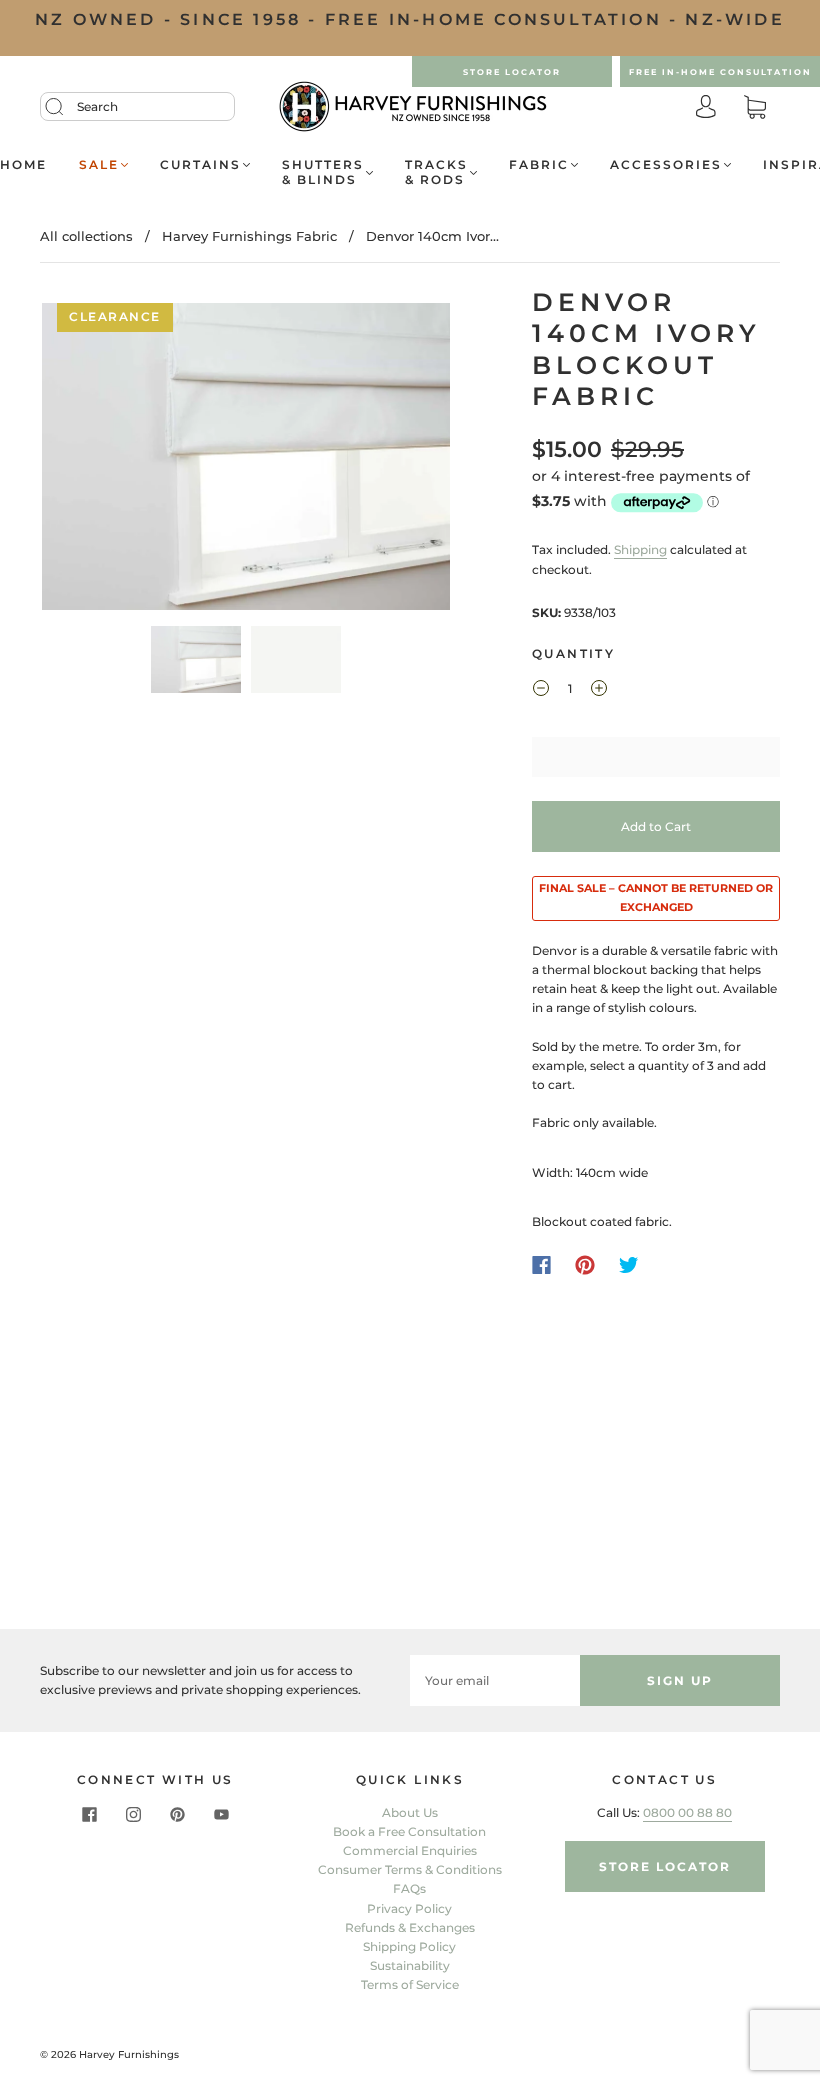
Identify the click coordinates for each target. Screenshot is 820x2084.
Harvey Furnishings (129, 2054)
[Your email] (495, 1680)
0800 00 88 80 (687, 1812)
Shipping (640, 549)
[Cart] (755, 108)
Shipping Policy (409, 1946)
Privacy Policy (409, 1908)
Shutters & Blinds (323, 172)
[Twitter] (629, 1265)
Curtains (200, 164)
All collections (86, 236)
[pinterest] (177, 1815)
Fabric (539, 164)
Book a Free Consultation (409, 1831)
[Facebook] (541, 1265)
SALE (99, 164)
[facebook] (89, 1815)
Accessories (666, 164)
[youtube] (221, 1815)
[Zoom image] (246, 460)
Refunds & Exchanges (410, 1927)
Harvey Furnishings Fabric (249, 236)
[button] (83, 460)
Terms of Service (410, 1984)
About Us (410, 1812)
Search (97, 106)
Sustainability (410, 1965)
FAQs (409, 1888)
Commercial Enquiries (410, 1850)
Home (23, 164)
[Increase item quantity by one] (599, 691)
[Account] (706, 108)
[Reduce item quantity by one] (541, 691)
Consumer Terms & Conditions (410, 1869)
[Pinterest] (585, 1265)
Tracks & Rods (436, 172)
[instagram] (133, 1815)
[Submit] (67, 107)
